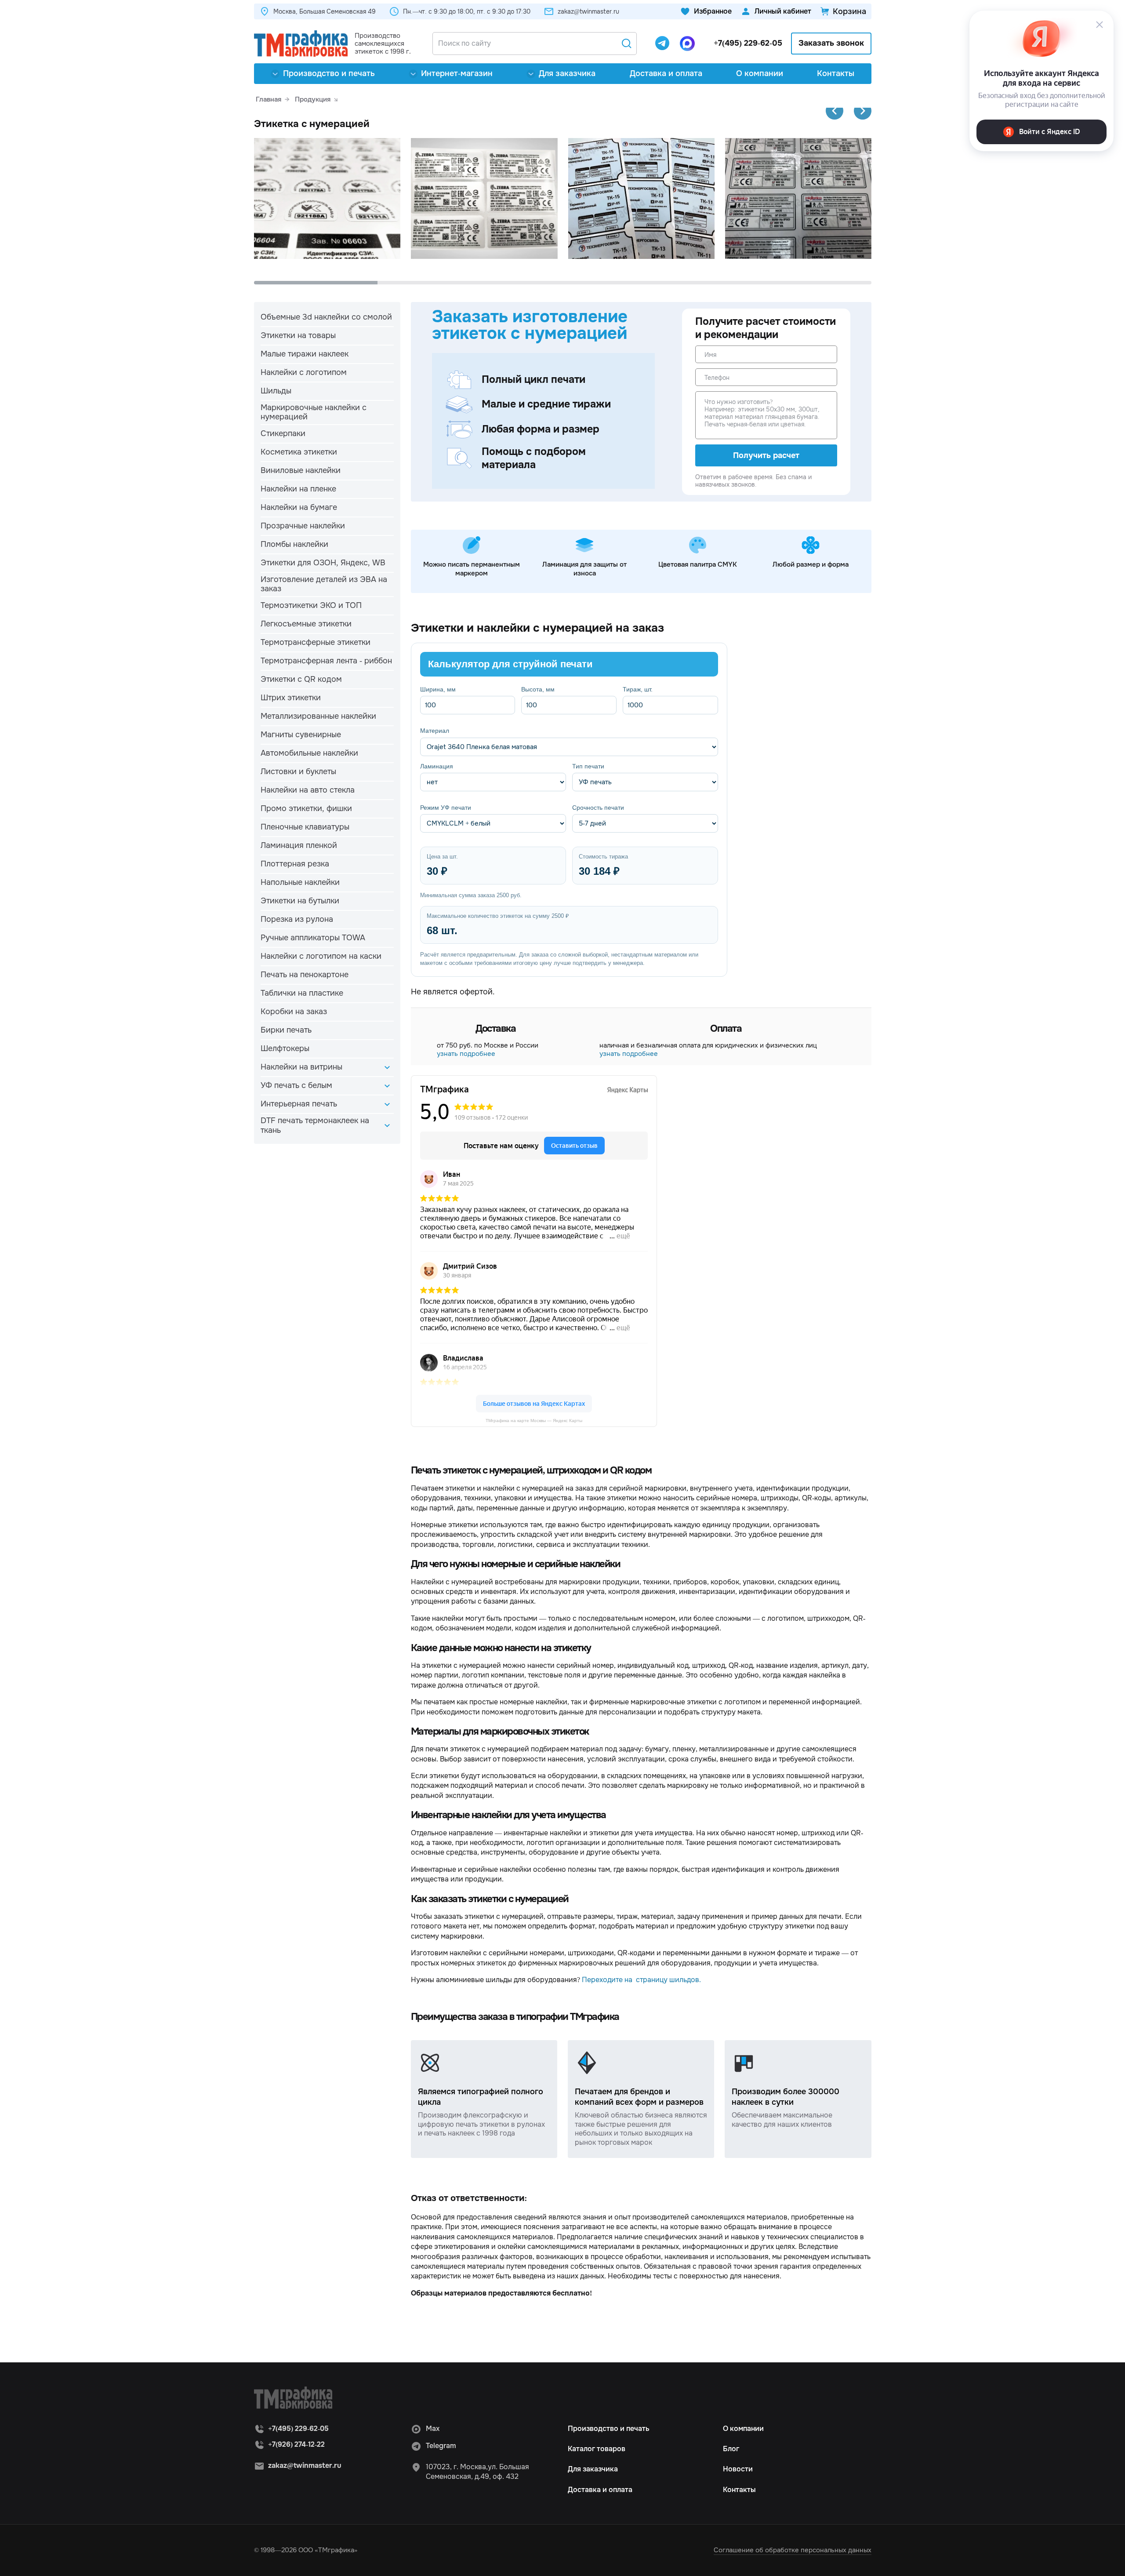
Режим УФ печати (446, 808)
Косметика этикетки (299, 452)
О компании (760, 73)
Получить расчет (766, 455)
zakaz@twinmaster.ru (588, 11)
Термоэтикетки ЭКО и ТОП (311, 605)
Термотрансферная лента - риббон (326, 661)
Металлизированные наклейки (318, 716)
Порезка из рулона (297, 919)
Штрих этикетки (291, 698)
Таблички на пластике (302, 993)
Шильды (276, 391)
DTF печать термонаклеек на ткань (315, 1125)
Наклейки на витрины (301, 1067)
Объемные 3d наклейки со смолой (326, 317)
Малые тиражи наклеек (305, 354)
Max (433, 2429)
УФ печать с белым (296, 1085)
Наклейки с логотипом (304, 372)
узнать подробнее (466, 1054)
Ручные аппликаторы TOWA (313, 938)
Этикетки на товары (298, 335)
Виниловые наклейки (301, 470)
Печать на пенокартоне (305, 975)
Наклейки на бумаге (299, 507)
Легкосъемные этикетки (306, 624)
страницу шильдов (668, 1980)
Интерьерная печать (299, 1104)
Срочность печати (598, 808)
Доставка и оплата (666, 73)
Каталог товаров (597, 2449)
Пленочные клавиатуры (305, 827)
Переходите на (609, 1980)
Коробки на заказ (294, 1011)
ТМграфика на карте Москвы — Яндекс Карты (534, 1421)
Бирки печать (286, 1030)
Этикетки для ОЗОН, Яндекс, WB (323, 563)
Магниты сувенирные (301, 735)
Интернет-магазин (457, 73)
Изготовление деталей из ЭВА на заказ (324, 584)
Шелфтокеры (285, 1048)
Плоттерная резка (295, 864)
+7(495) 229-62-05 (748, 43)
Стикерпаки (283, 433)
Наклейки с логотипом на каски (321, 956)
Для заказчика (567, 73)
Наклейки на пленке (298, 489)
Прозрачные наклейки (303, 526)
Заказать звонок (831, 43)
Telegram (441, 2446)
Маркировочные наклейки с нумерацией (314, 412)
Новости (738, 2469)
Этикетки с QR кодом (301, 679)
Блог (731, 2449)
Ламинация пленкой (299, 845)
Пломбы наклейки (294, 544)
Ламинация (437, 766)
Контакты (836, 73)
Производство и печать (329, 73)
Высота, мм (538, 689)
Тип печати (588, 766)
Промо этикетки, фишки (306, 808)
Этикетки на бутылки (300, 901)
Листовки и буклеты (298, 771)
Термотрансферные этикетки (316, 642)
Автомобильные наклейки (309, 753)
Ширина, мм (438, 689)
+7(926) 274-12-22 (296, 2444)
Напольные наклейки (300, 882)
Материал (435, 731)
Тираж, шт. (638, 689)
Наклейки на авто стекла (308, 790)
